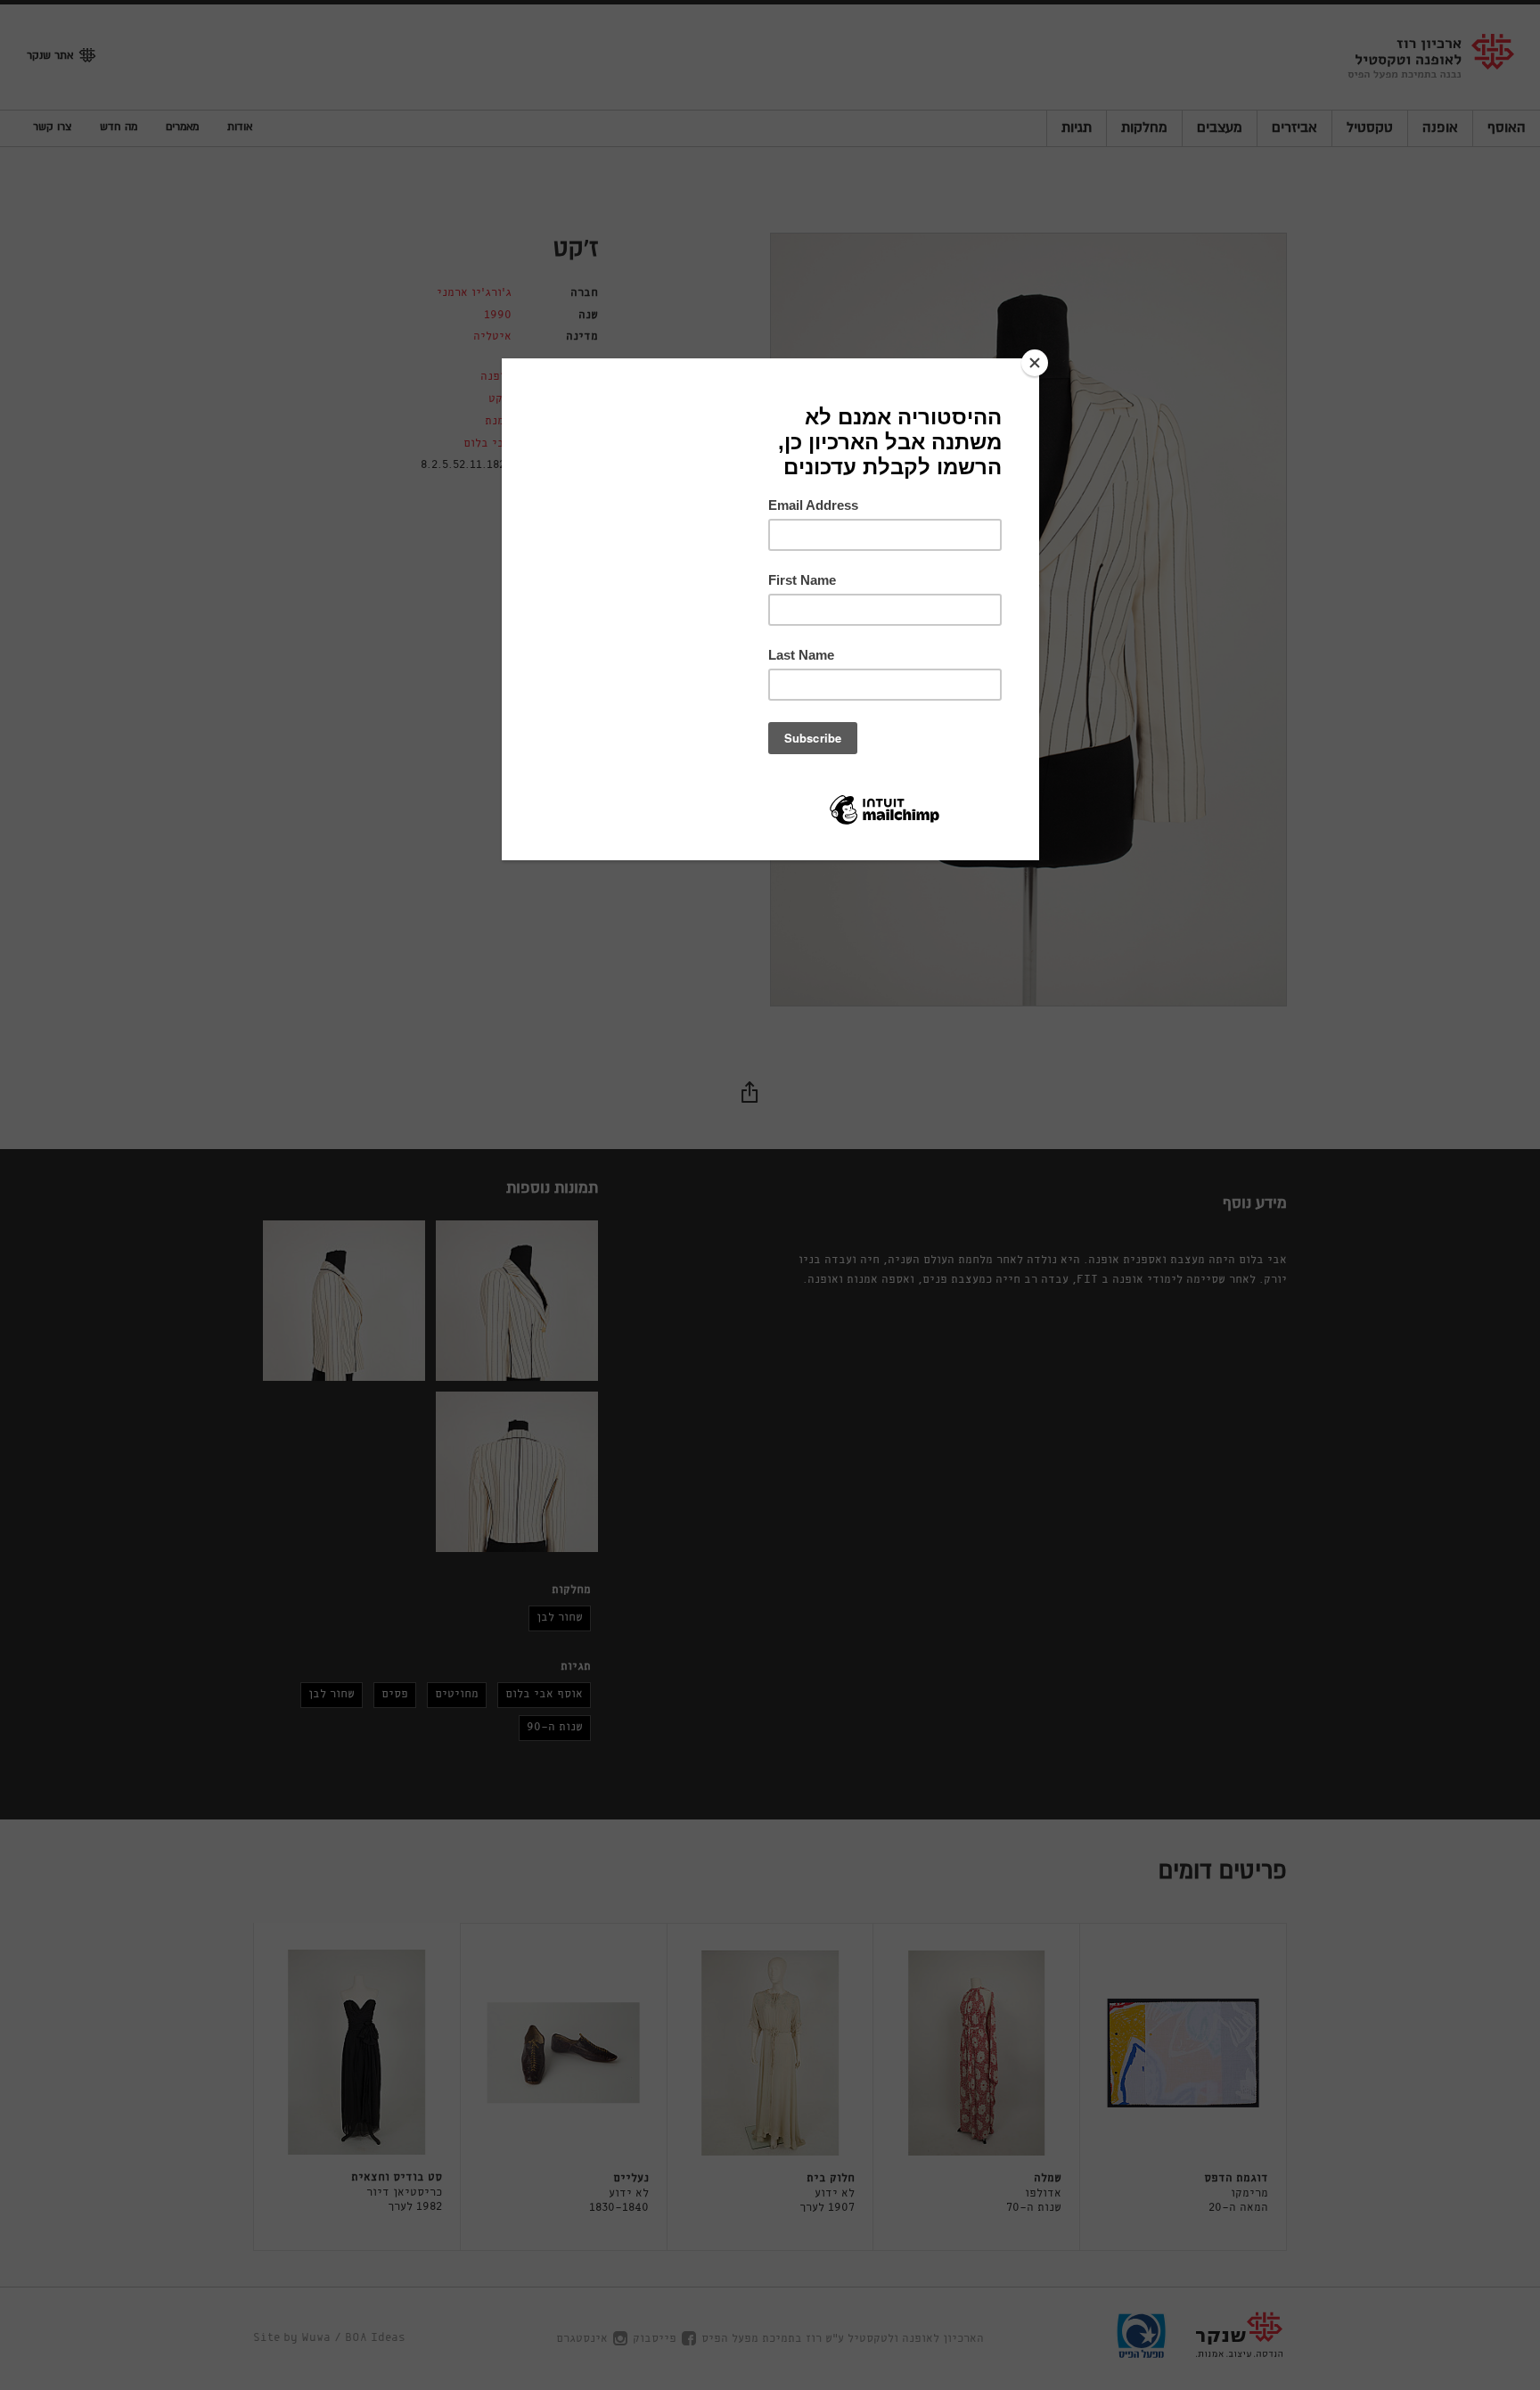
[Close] (1035, 363)
